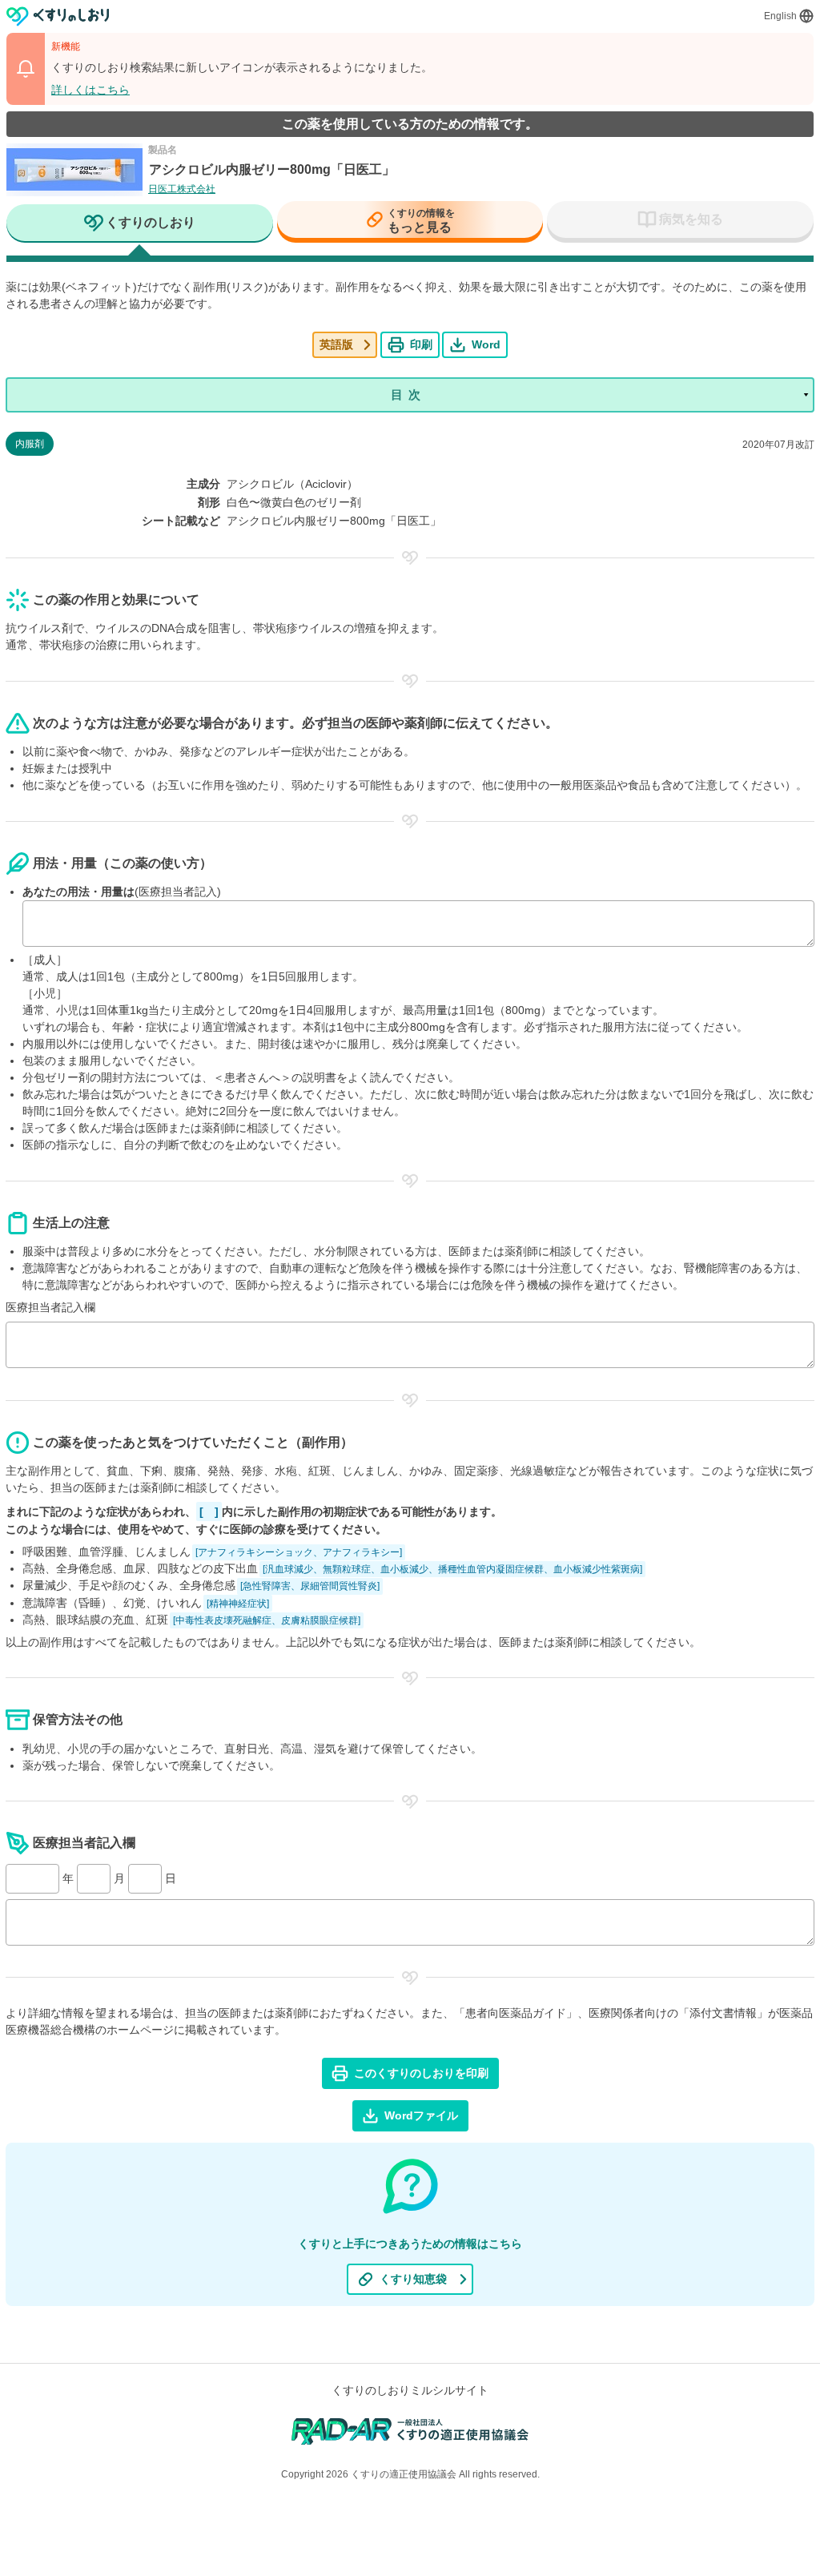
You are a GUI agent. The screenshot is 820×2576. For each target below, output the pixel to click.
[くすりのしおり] (58, 16)
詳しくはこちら (90, 90)
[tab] (140, 224)
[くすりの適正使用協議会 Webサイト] (410, 2431)
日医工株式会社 (182, 189)
